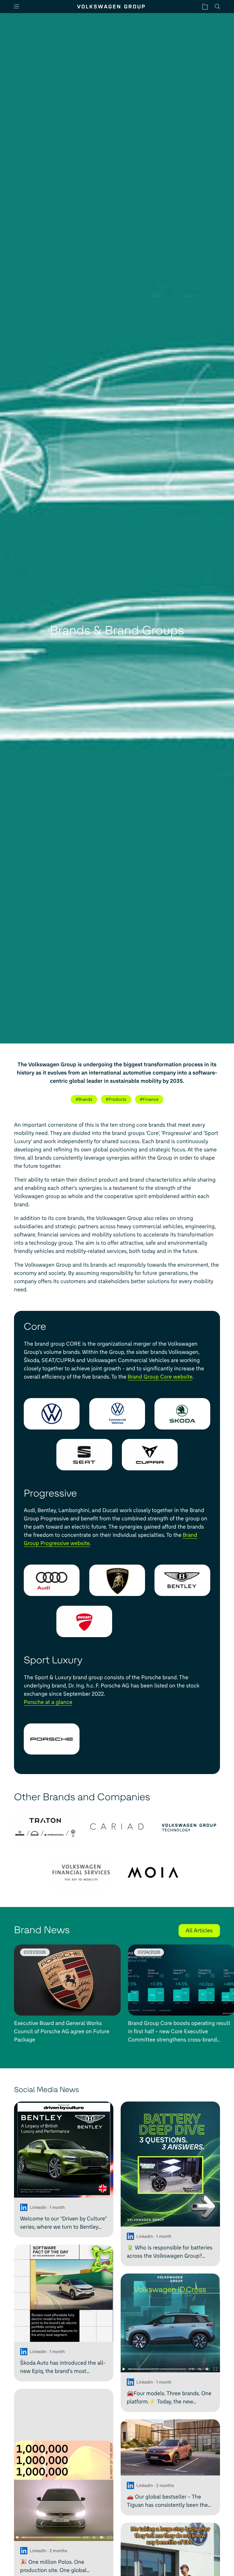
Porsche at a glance (48, 1702)
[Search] (217, 7)
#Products (116, 1099)
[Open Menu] (19, 7)
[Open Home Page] (111, 7)
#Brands (84, 1099)
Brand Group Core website (160, 1377)
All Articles (199, 1930)
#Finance (149, 1099)
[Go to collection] (205, 7)
